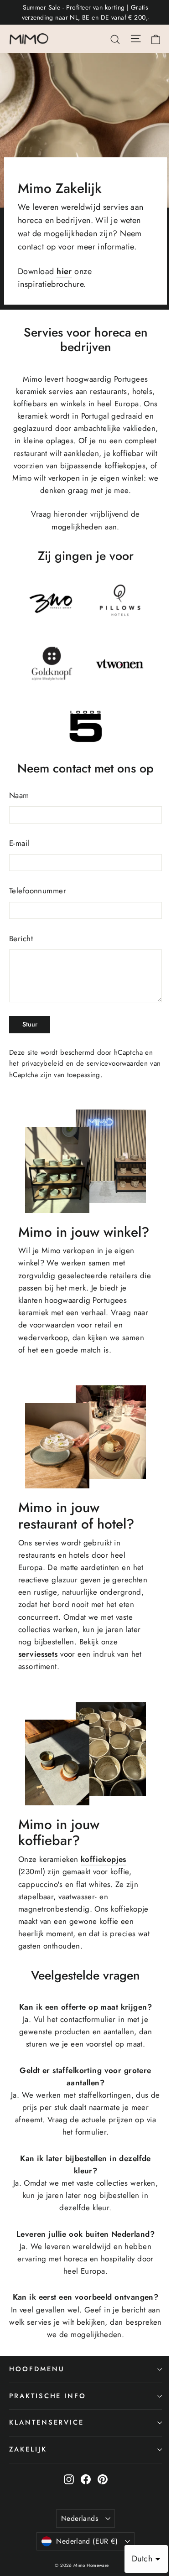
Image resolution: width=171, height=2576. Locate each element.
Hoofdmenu (37, 2369)
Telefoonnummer (38, 891)
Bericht (21, 938)
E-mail (19, 843)
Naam (19, 795)
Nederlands (80, 2518)
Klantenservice (47, 2422)
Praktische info (48, 2396)
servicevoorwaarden (117, 1063)
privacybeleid (43, 1063)
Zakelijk (28, 2449)
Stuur (30, 1024)
